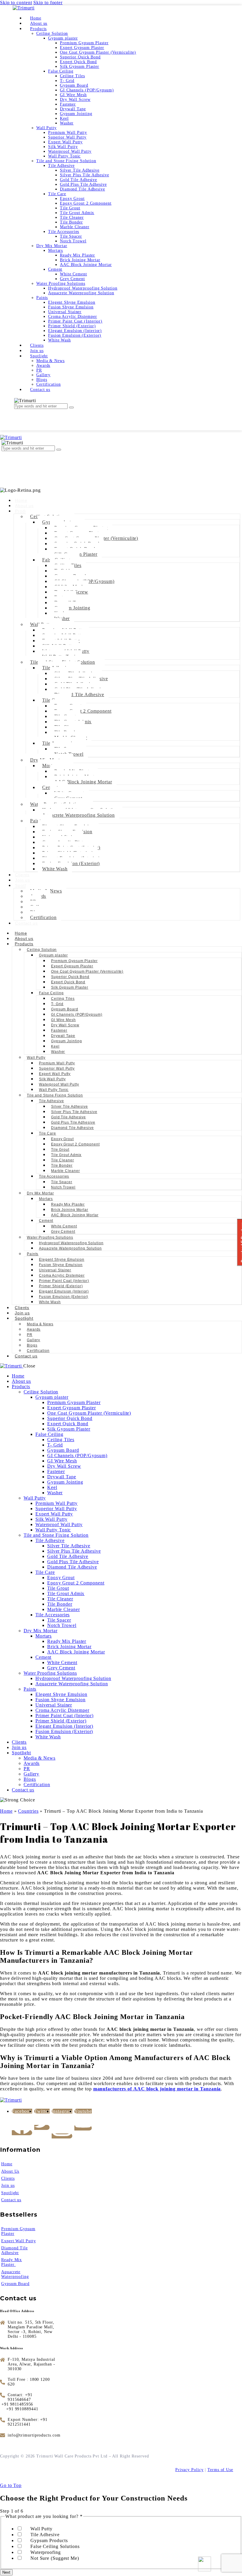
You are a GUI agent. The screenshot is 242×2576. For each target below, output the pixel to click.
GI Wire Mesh (63, 1020)
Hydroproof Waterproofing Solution (71, 1243)
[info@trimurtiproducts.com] (31, 2435)
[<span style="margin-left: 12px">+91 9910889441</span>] (21, 2409)
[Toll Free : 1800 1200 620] (29, 2382)
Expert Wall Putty (55, 1074)
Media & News (40, 1324)
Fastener (59, 1030)
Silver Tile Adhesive (70, 1107)
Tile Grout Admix (66, 1155)
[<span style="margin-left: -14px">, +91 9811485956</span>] (18, 2404)
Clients (22, 875)
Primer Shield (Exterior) (61, 1286)
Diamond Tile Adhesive (79, 694)
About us (24, 506)
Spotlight (24, 1318)
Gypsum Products (49, 2540)
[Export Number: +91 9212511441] (29, 2422)
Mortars (46, 1199)
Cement (46, 1221)
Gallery (33, 1340)
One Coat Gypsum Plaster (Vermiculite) (87, 971)
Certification (43, 917)
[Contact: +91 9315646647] (29, 2397)
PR (30, 1335)
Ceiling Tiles (63, 999)
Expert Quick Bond (68, 982)
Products (24, 944)
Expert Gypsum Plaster (72, 966)
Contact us (26, 923)
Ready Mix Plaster (68, 1204)
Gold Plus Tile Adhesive (73, 1122)
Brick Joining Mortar (70, 1210)
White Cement (64, 1226)
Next (6, 2572)
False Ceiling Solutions (55, 2546)
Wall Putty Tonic (54, 1090)
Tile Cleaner (63, 1160)
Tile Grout (60, 1150)
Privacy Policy (189, 2470)
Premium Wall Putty (57, 1063)
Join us (23, 880)
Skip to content (16, 3)
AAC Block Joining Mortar (83, 782)
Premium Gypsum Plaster (74, 961)
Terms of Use (220, 2470)
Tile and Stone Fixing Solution (55, 1095)
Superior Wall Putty (57, 1068)
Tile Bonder (62, 1165)
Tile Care (48, 1133)
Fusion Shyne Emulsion (61, 1265)
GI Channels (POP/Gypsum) (77, 1015)
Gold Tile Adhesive (68, 1117)
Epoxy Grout (62, 1139)
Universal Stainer (55, 1270)
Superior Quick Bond (70, 977)
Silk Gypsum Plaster (70, 987)
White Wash (55, 869)
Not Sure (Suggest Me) (55, 2558)
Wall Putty (36, 1058)
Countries (28, 1811)
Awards (34, 1329)
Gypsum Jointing (72, 608)
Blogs (32, 1345)
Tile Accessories (54, 1176)
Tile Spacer (62, 1182)
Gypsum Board (65, 1009)
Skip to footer (48, 3)
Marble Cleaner (66, 1171)
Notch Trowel (63, 1187)
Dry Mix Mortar (40, 1193)
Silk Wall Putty (52, 1079)
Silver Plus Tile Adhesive (74, 1112)
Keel (55, 1046)
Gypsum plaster (53, 955)
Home (21, 500)
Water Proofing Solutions (50, 1237)
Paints (33, 1254)
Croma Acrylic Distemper (62, 1275)
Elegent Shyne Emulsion (62, 1260)
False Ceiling (51, 993)
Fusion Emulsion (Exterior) (64, 1297)
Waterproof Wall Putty (59, 1084)
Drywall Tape (63, 1036)
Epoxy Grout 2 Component (83, 711)
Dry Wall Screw (65, 1025)
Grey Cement (63, 1232)
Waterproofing (46, 2552)
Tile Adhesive (51, 1101)
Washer (62, 618)
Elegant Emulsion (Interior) (64, 1291)
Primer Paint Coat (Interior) (64, 1281)
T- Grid (57, 1004)
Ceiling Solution (42, 950)
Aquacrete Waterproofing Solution (79, 815)
